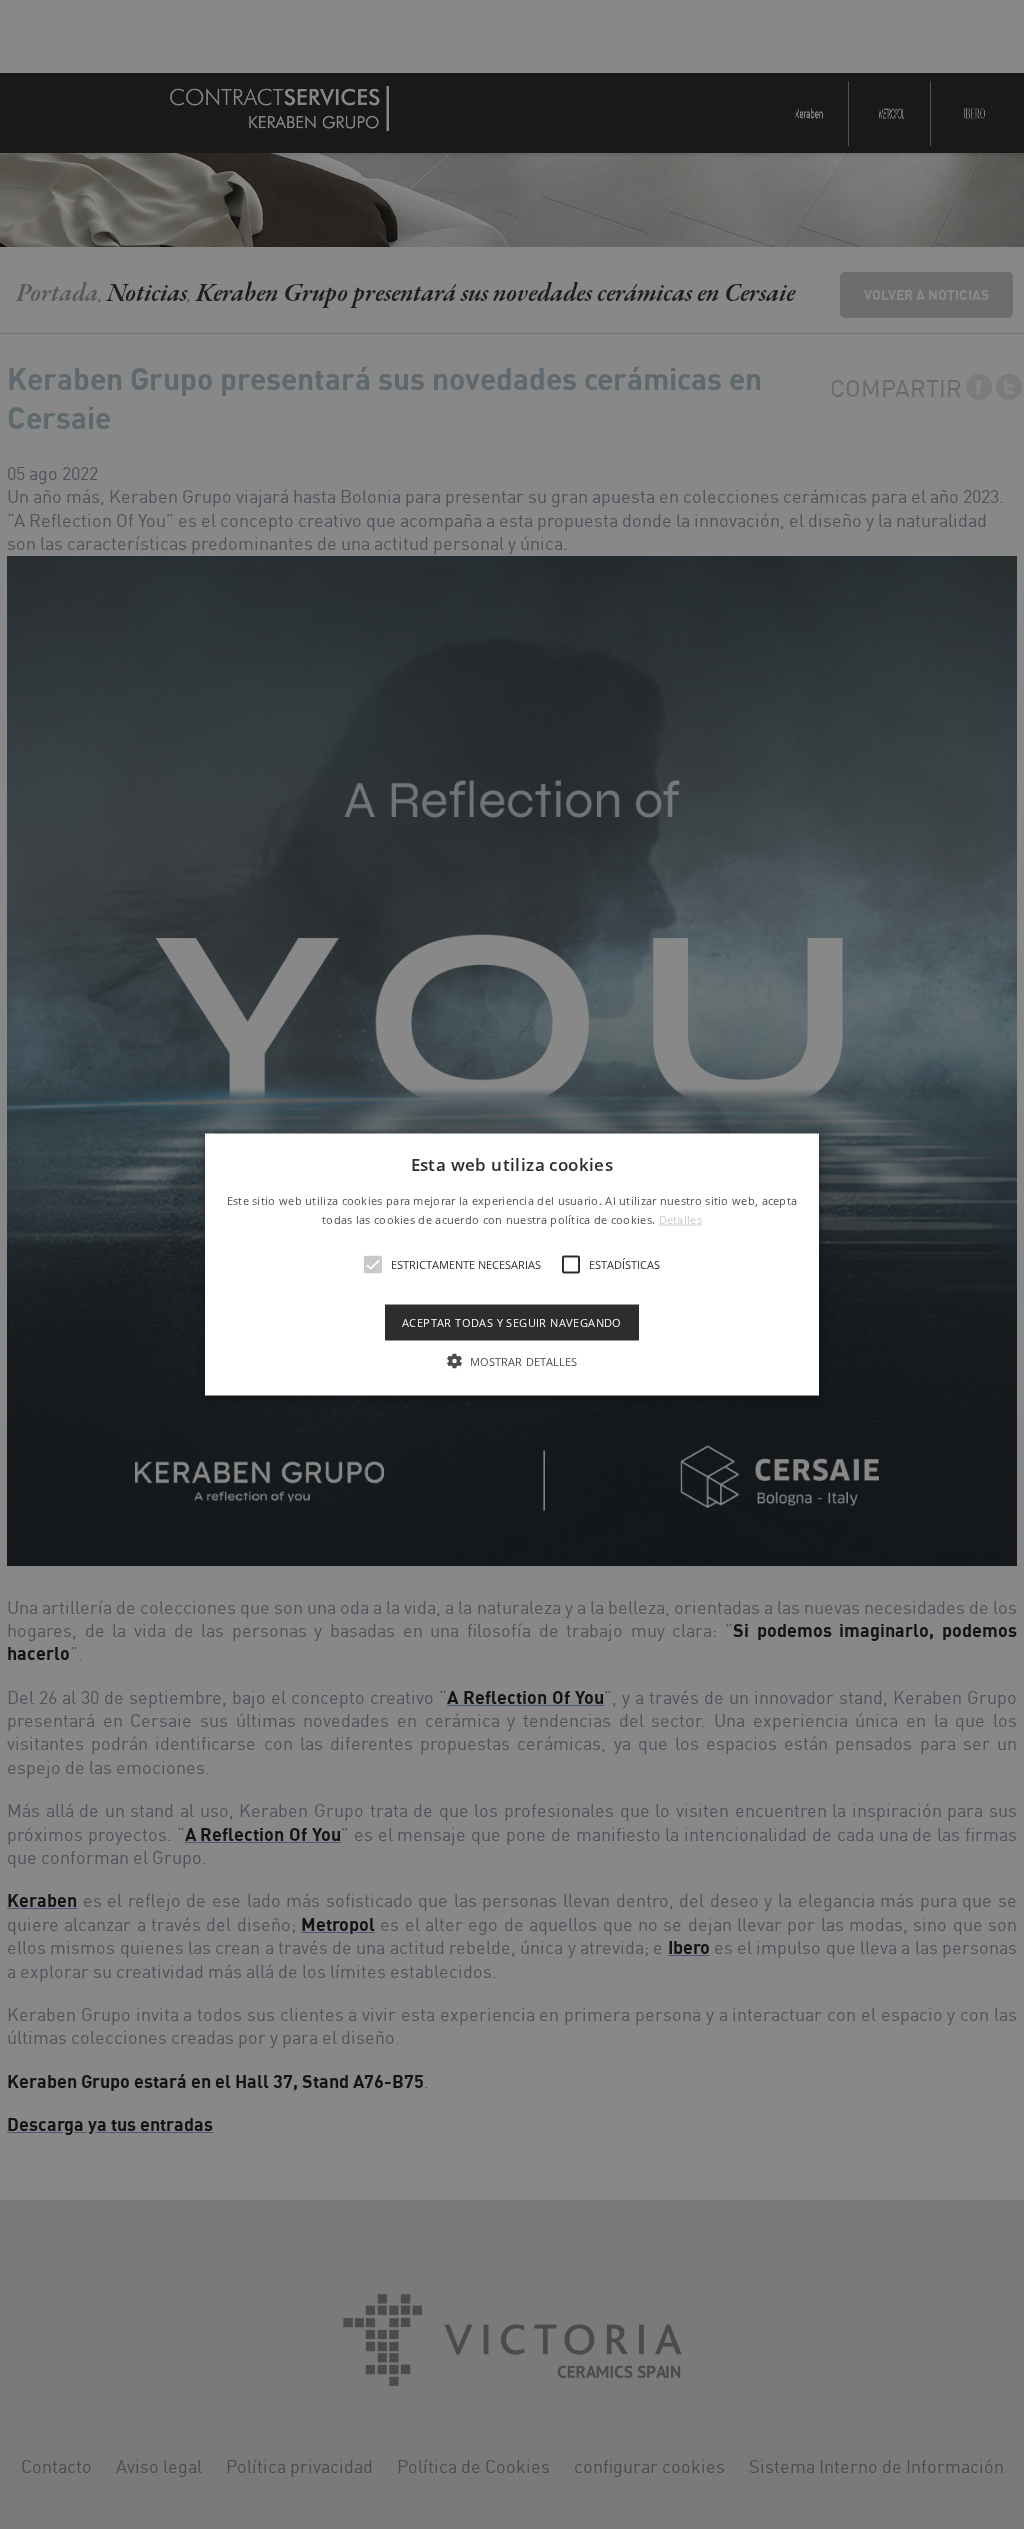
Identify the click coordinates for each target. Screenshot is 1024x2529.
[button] (512, 1264)
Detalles (680, 1219)
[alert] (512, 1264)
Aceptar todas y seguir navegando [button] (512, 1322)
